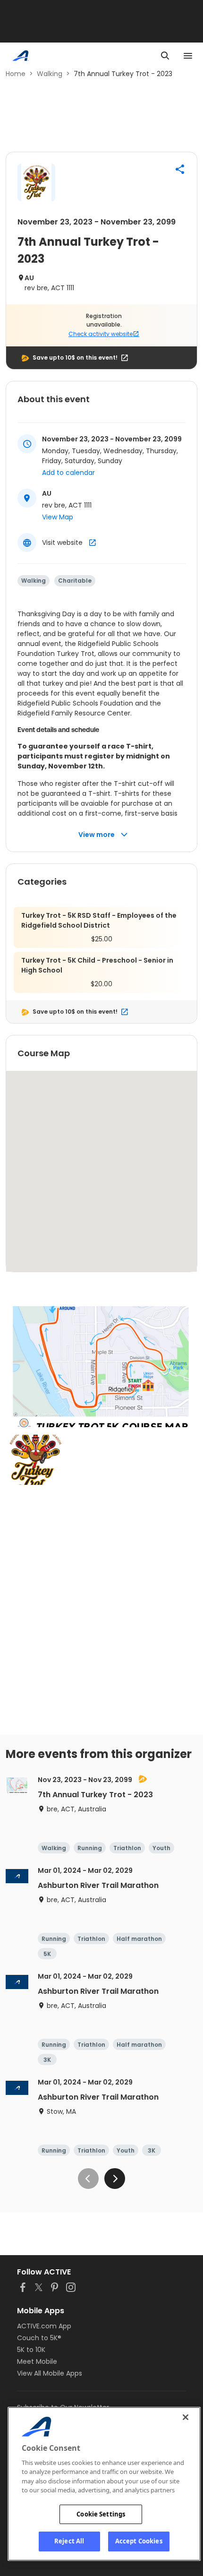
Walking (50, 74)
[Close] (186, 2417)
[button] (180, 169)
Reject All (69, 2541)
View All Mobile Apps (50, 2373)
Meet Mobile (37, 2361)
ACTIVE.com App (44, 2326)
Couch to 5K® (39, 2338)
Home (16, 74)
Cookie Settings (101, 2514)
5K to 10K (31, 2350)
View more (97, 835)
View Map (58, 517)
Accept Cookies (139, 2541)
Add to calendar (68, 473)
